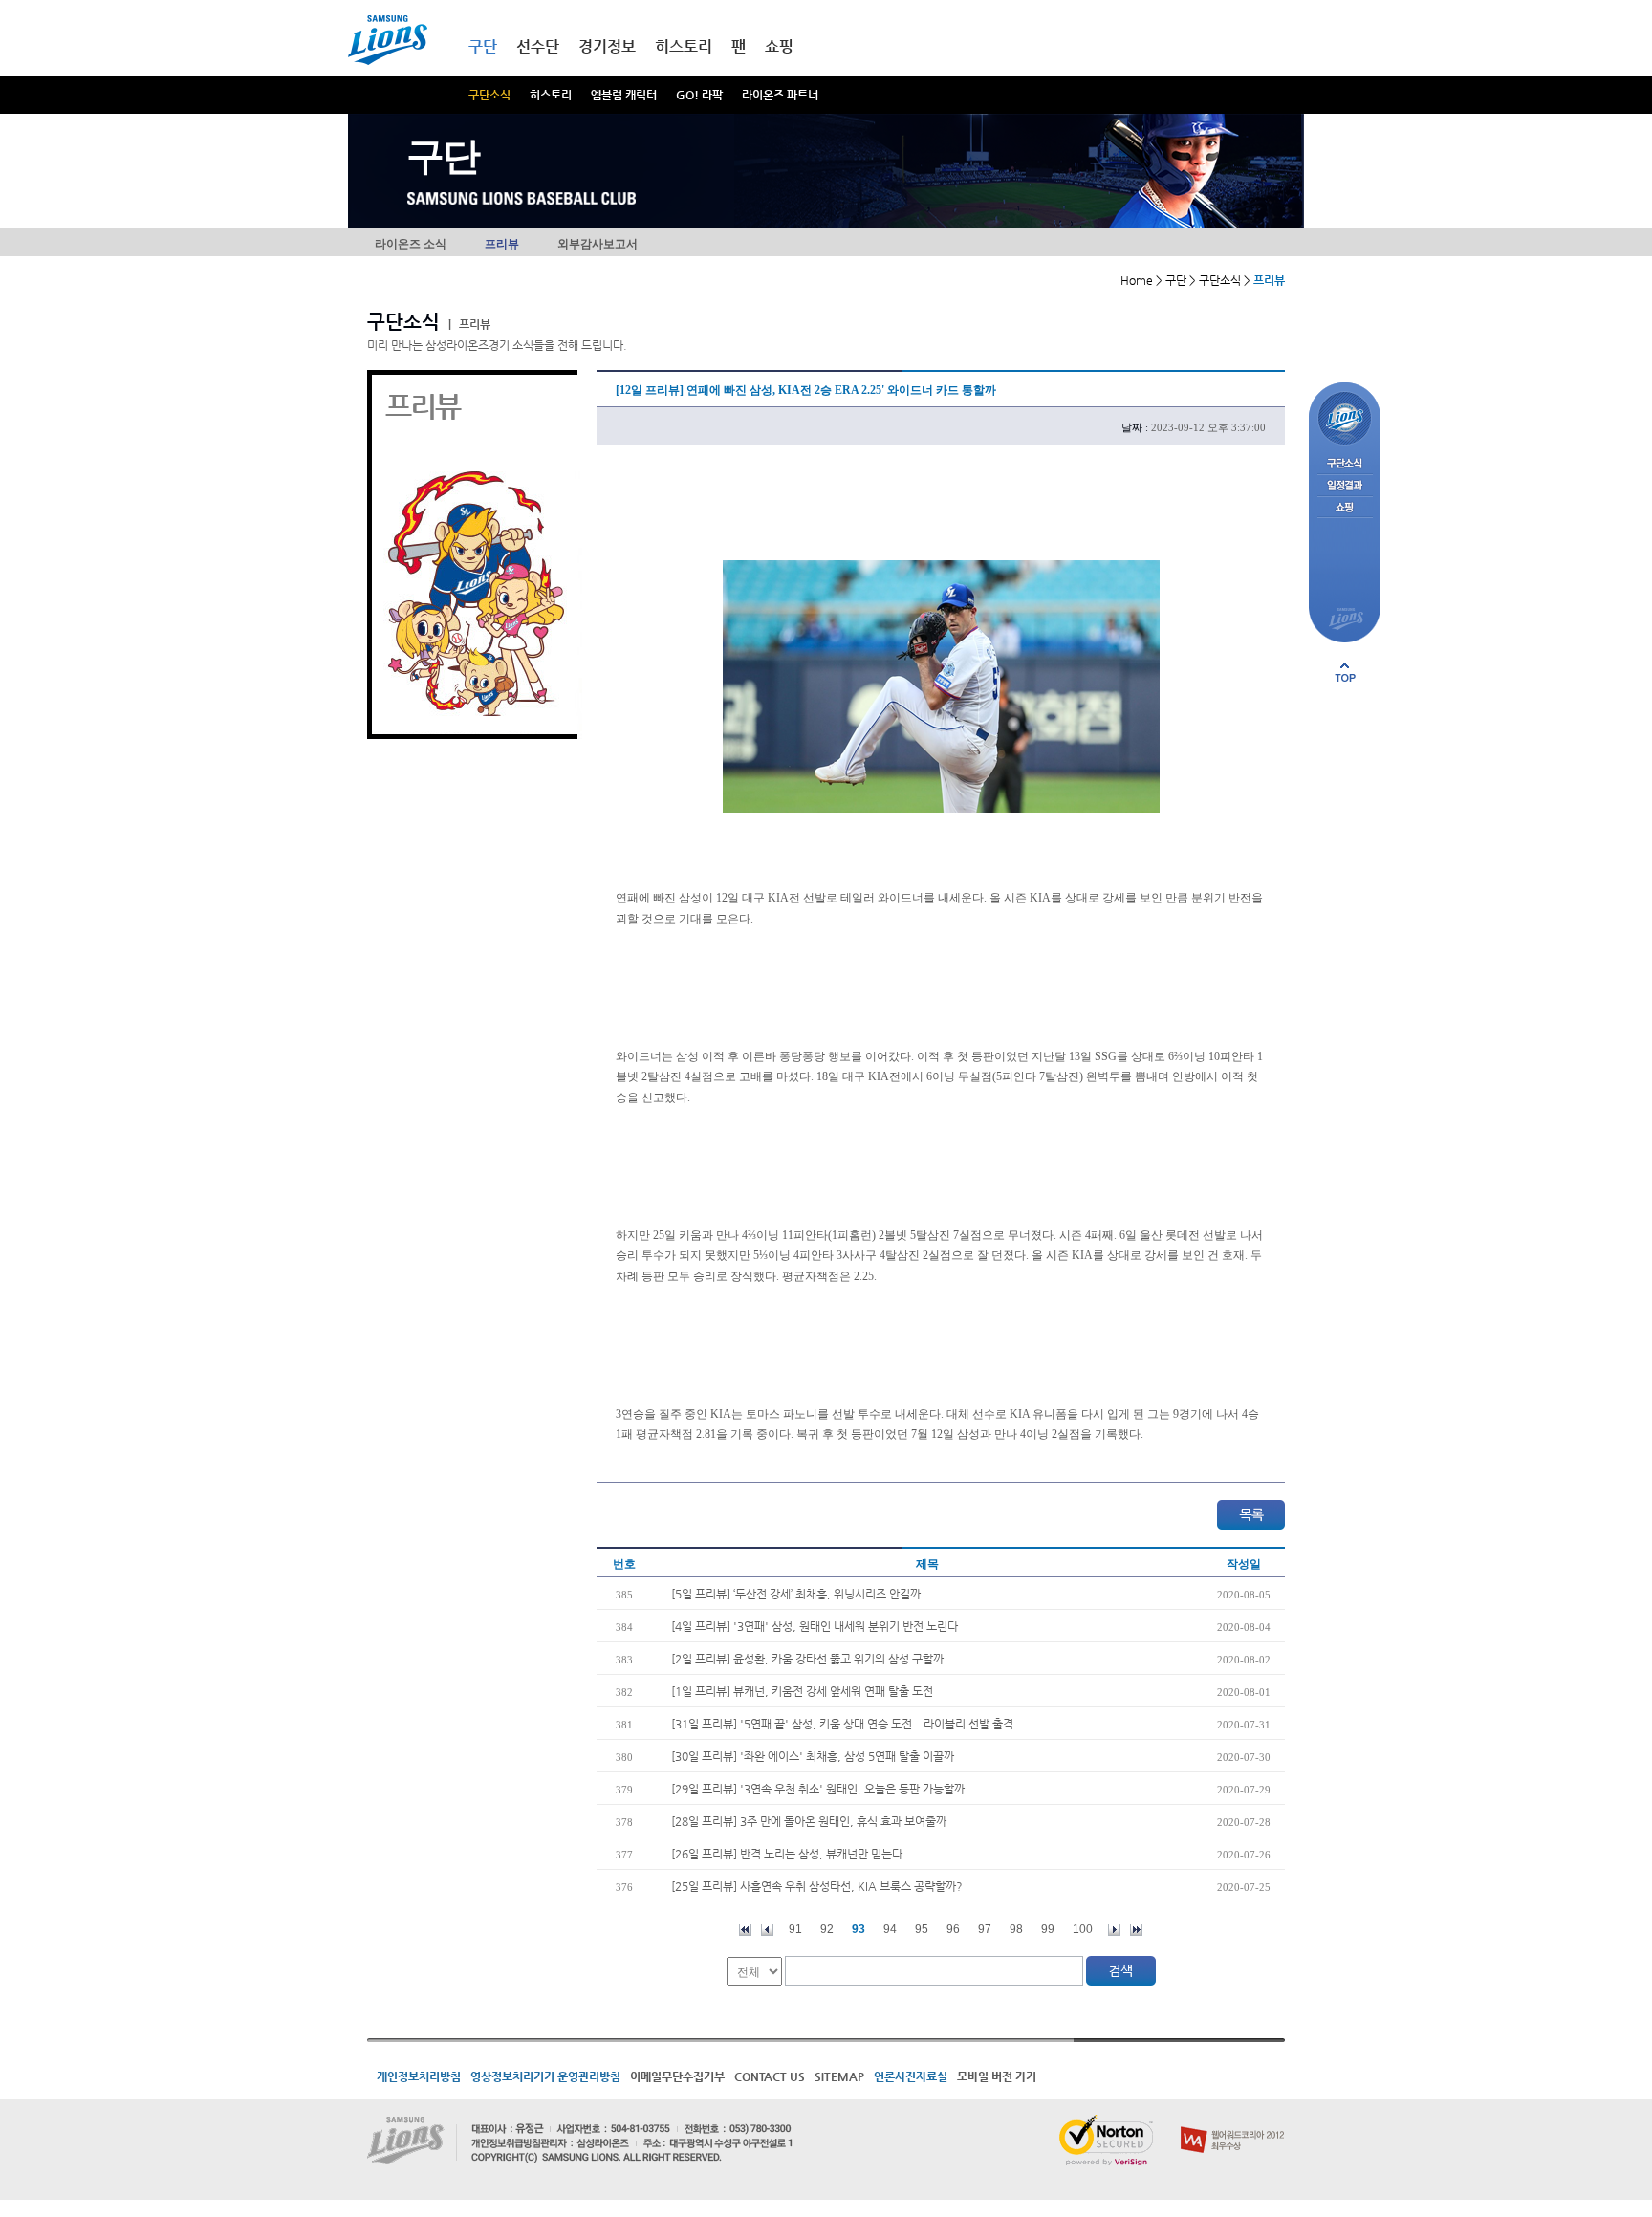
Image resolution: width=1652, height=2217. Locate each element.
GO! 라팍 (699, 95)
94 (890, 1929)
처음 (745, 1930)
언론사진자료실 (911, 2076)
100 (1083, 1929)
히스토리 (551, 95)
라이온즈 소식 (411, 244)
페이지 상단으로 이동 (1345, 672)
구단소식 (489, 95)
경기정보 (607, 46)
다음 (1114, 1930)
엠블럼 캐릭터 (624, 95)
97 (985, 1929)
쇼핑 (779, 46)
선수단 (538, 46)
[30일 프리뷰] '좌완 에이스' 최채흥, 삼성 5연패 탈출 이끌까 (813, 1756)
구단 (483, 46)
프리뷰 (502, 244)
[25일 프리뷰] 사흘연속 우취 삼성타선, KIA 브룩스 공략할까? (817, 1886)
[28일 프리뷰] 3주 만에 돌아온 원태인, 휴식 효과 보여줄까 (809, 1821)
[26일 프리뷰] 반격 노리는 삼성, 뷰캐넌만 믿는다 (787, 1854)
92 (827, 1929)
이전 (767, 1930)
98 (1016, 1929)
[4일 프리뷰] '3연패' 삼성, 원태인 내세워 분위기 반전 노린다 (815, 1626)
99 (1048, 1929)
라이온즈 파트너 (780, 95)
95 (922, 1929)
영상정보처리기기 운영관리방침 (545, 2076)
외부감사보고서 (598, 244)
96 (953, 1929)
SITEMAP (839, 2076)
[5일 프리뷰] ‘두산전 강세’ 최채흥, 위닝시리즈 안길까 (796, 1594)
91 (795, 1929)
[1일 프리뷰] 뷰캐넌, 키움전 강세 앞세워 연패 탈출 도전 (802, 1691)
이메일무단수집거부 (677, 2076)
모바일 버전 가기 (997, 2076)
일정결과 (1345, 486)
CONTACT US (770, 2076)
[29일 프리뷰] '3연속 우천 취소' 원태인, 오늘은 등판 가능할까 (818, 1789)
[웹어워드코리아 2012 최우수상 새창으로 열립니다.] (1233, 2122)
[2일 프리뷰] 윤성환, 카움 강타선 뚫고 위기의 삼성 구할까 (807, 1659)
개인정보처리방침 (419, 2076)
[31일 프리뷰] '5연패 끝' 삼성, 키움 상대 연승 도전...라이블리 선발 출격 (842, 1724)
